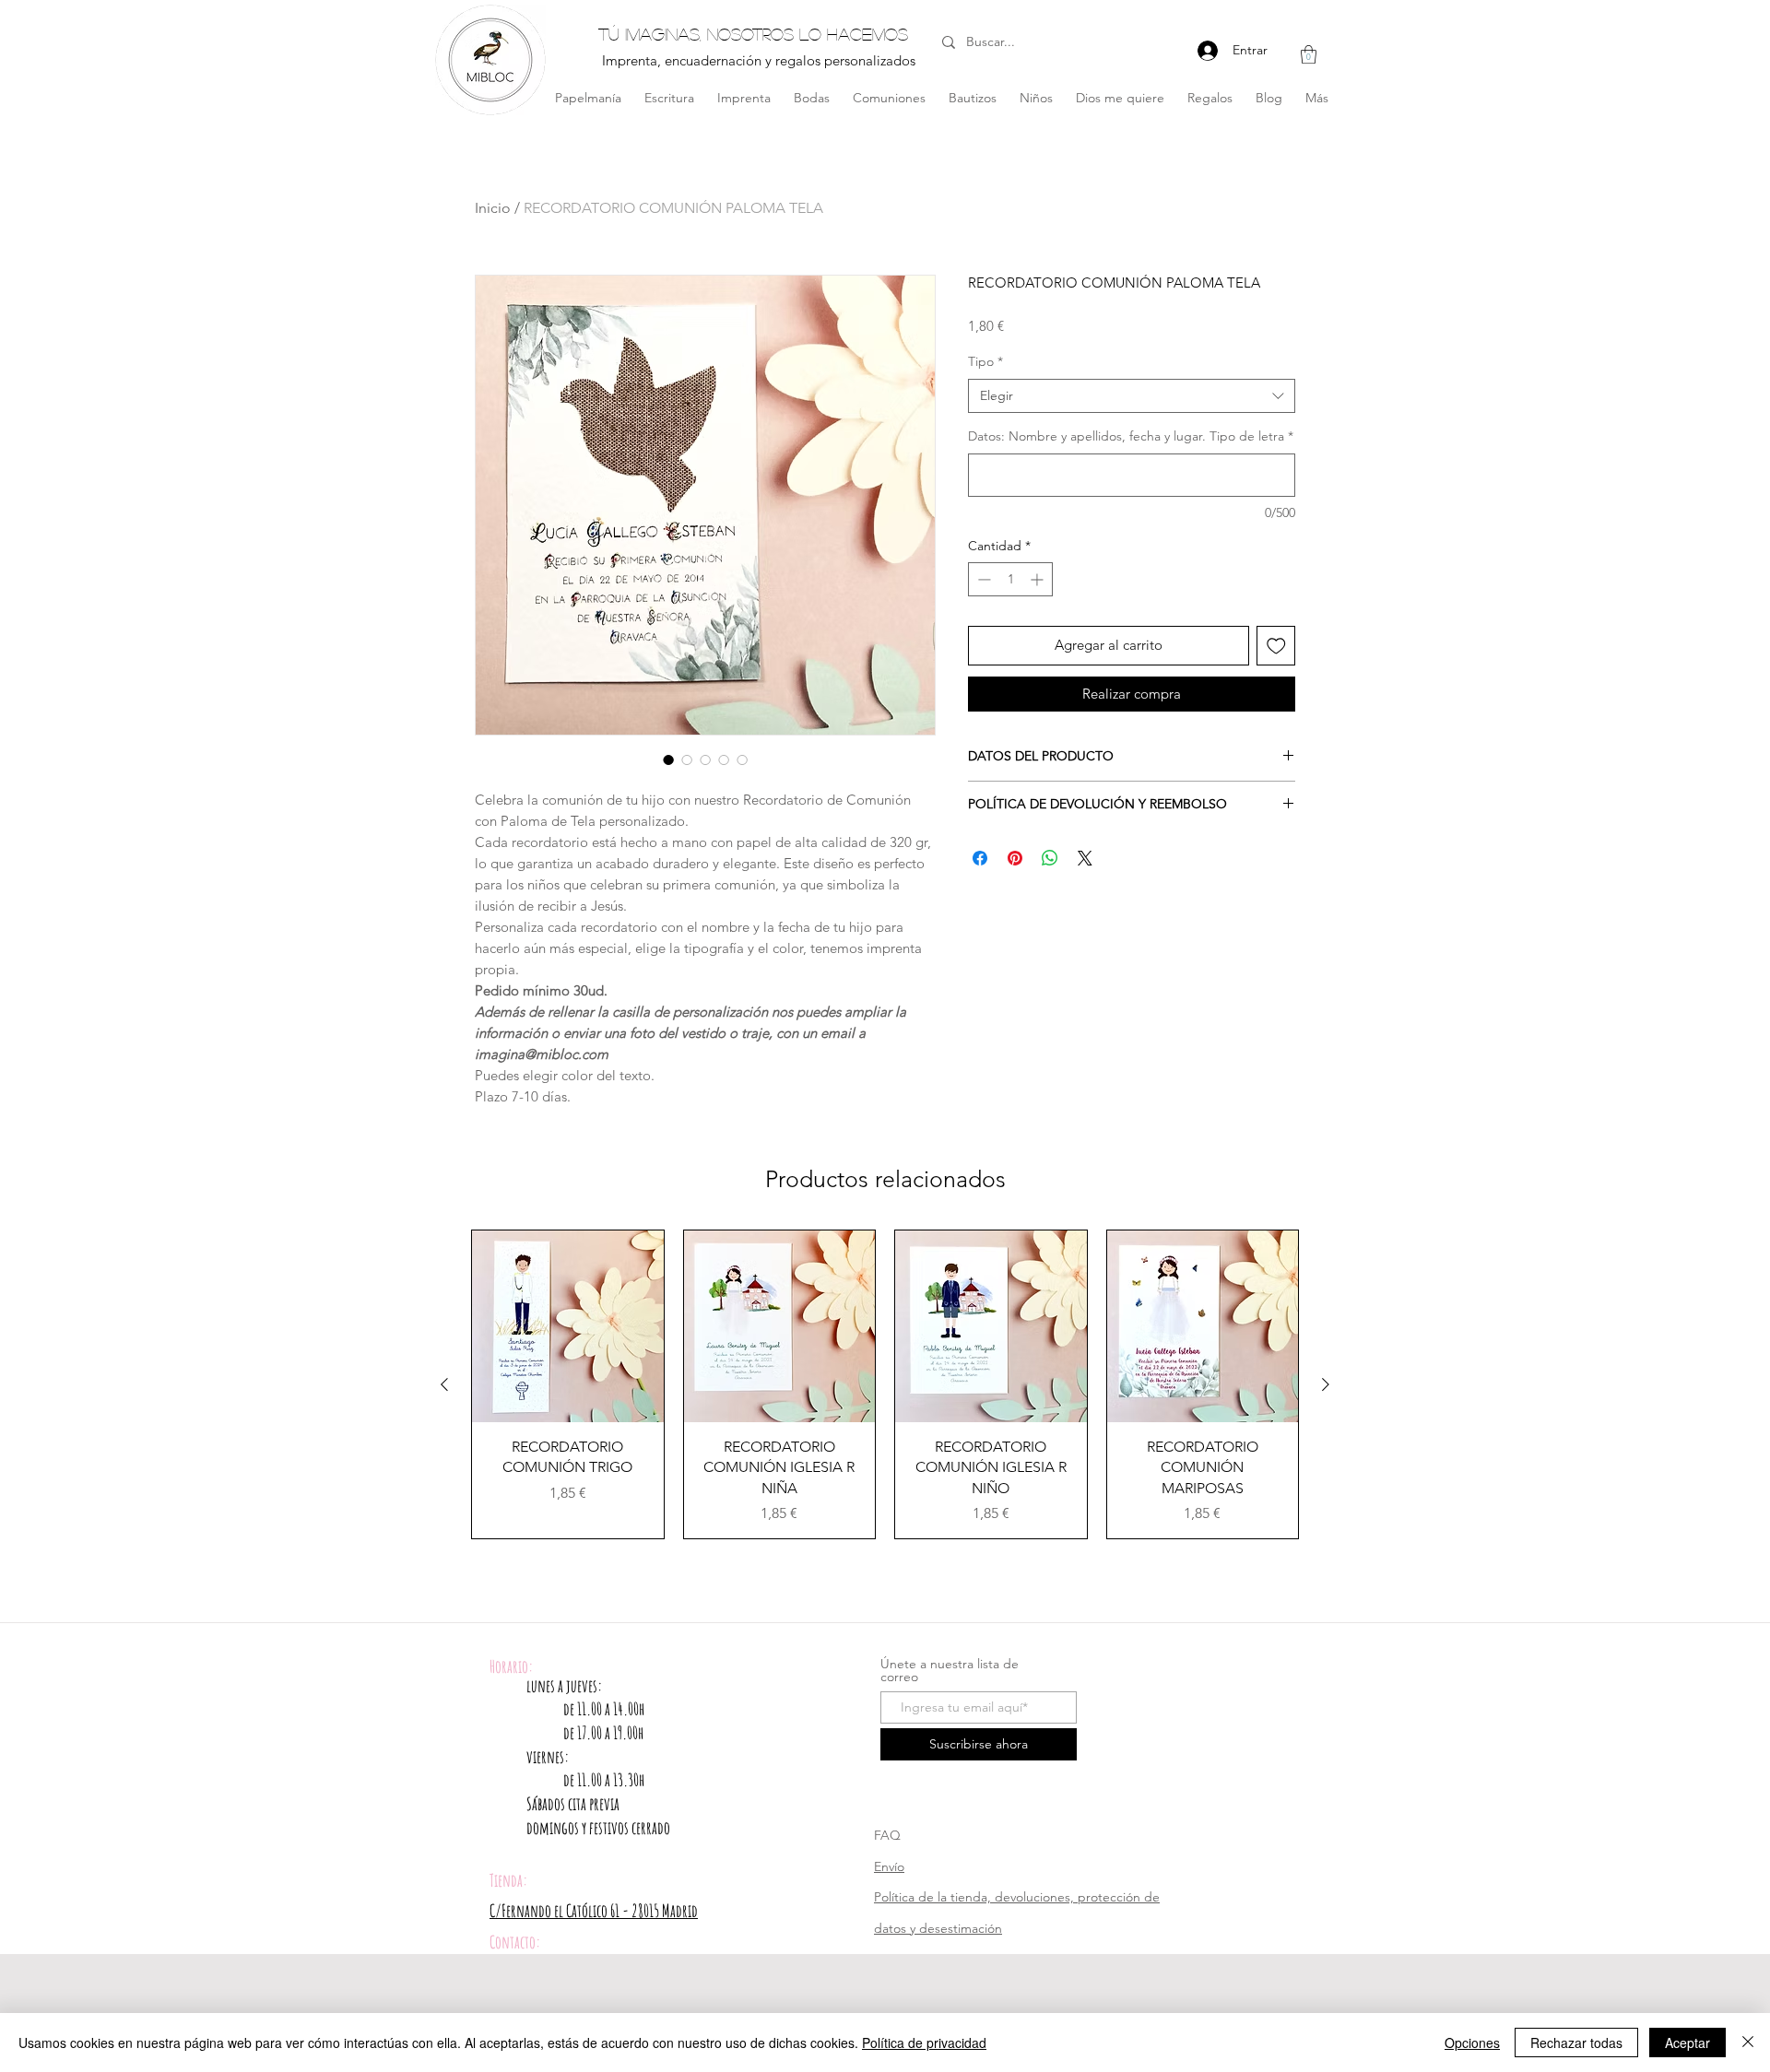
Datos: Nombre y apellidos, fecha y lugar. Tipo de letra (1131, 436)
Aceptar (1687, 2043)
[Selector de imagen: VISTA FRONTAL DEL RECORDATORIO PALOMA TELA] (668, 759)
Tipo (985, 361)
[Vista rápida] (568, 1326)
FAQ (887, 1835)
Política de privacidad (924, 2043)
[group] (885, 1384)
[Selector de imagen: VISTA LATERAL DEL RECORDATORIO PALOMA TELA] (687, 759)
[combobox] (1132, 396)
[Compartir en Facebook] (980, 858)
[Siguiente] (1326, 1384)
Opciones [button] (1472, 2043)
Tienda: (508, 1880)
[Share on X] (1085, 858)
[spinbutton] (1010, 579)
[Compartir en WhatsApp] (1050, 858)
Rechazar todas (1576, 2043)
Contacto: (515, 1942)
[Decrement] (982, 579)
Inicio (493, 208)
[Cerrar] (1748, 2043)
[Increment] (1038, 579)
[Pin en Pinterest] (1015, 858)
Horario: (511, 1666)
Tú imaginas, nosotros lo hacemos (753, 34)
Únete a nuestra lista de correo (950, 1670)
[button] (1309, 54)
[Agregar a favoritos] (1276, 646)
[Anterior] (444, 1384)
